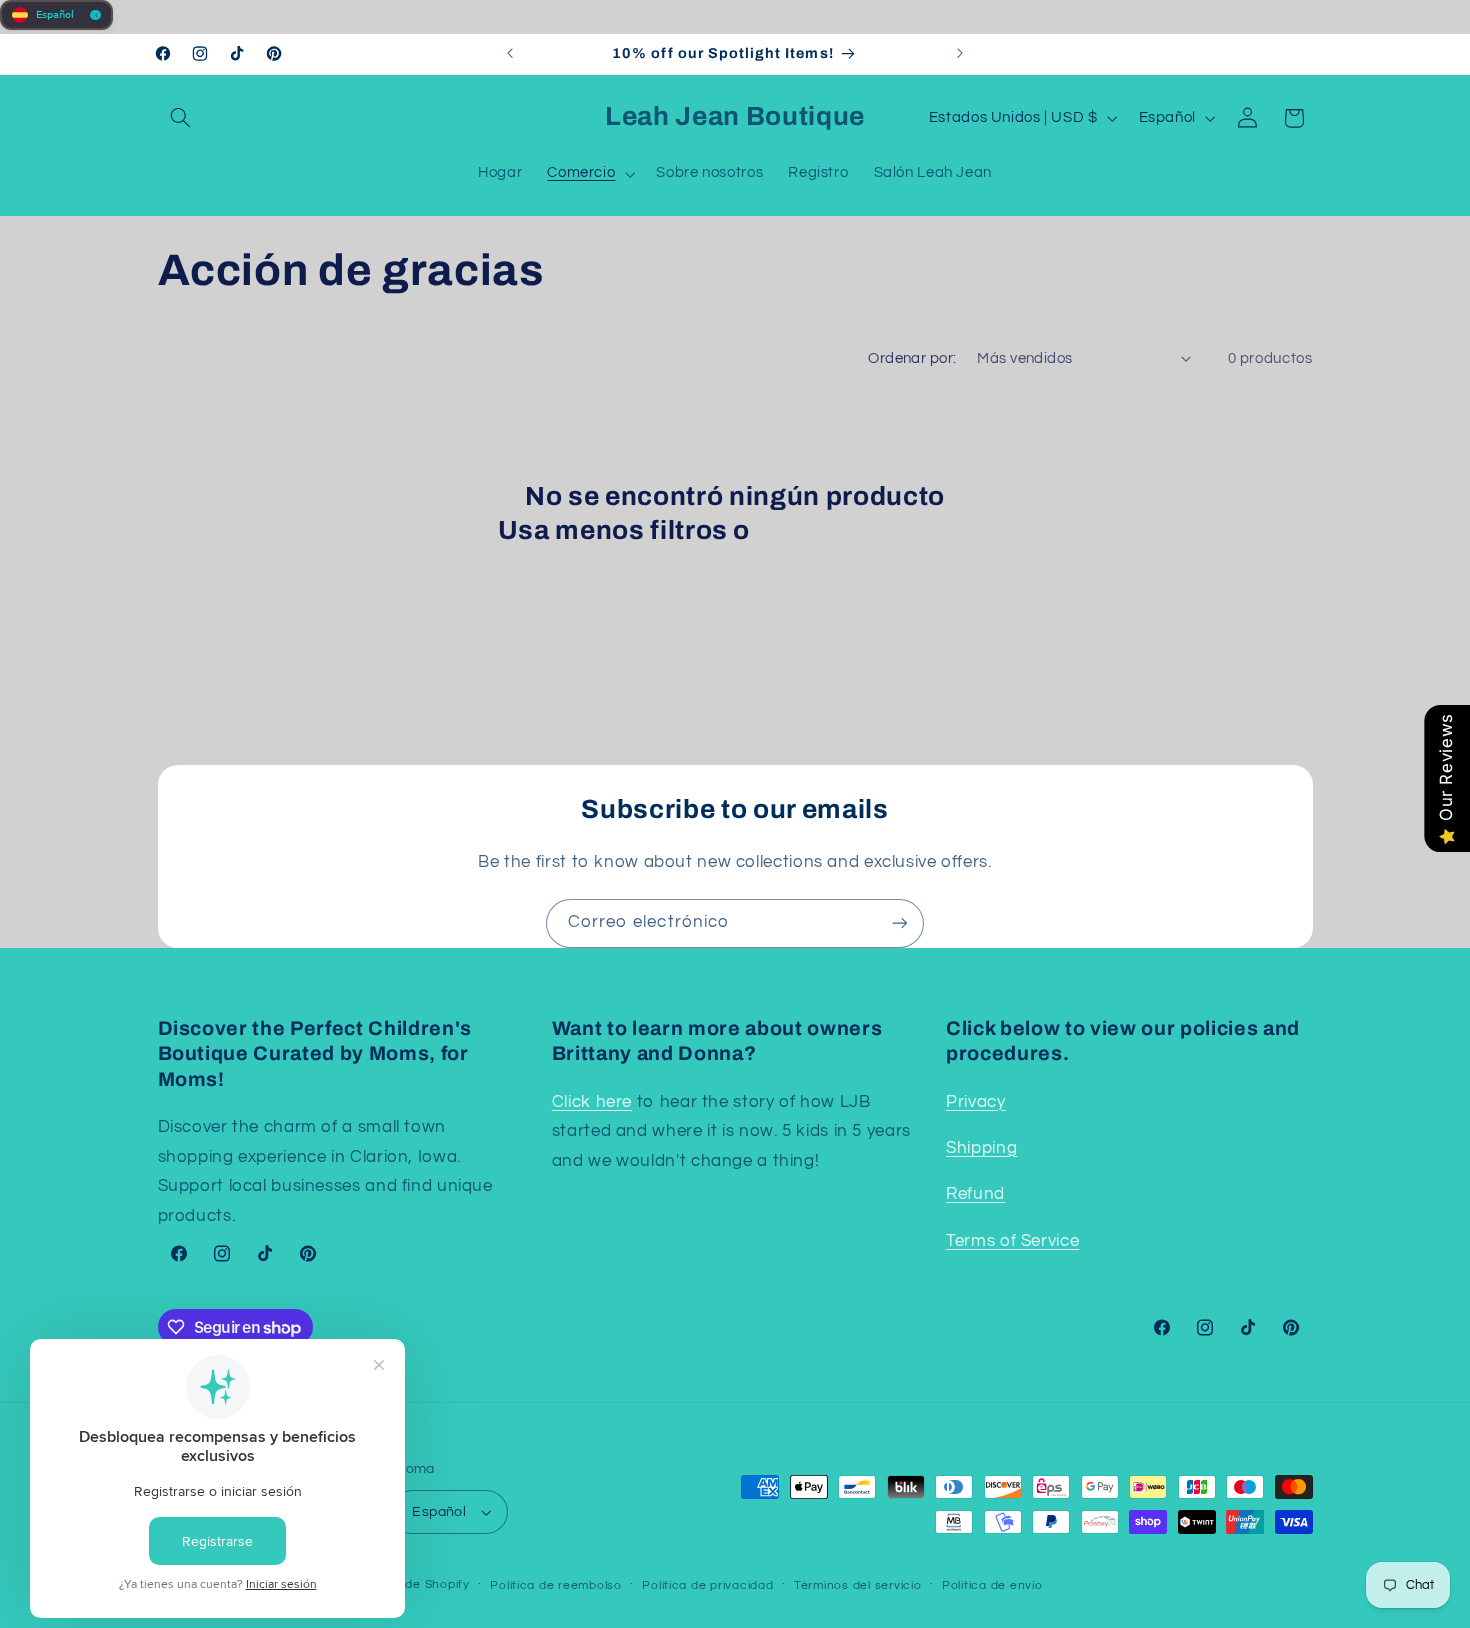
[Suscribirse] (900, 923)
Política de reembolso (555, 1585)
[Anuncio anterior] (510, 54)
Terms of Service (1012, 1241)
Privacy (975, 1102)
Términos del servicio (857, 1585)
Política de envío (992, 1585)
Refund (975, 1195)
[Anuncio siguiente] (960, 54)
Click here (592, 1102)
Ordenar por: (912, 358)
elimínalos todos (864, 530)
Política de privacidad (707, 1585)
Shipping (981, 1148)
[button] (181, 118)
